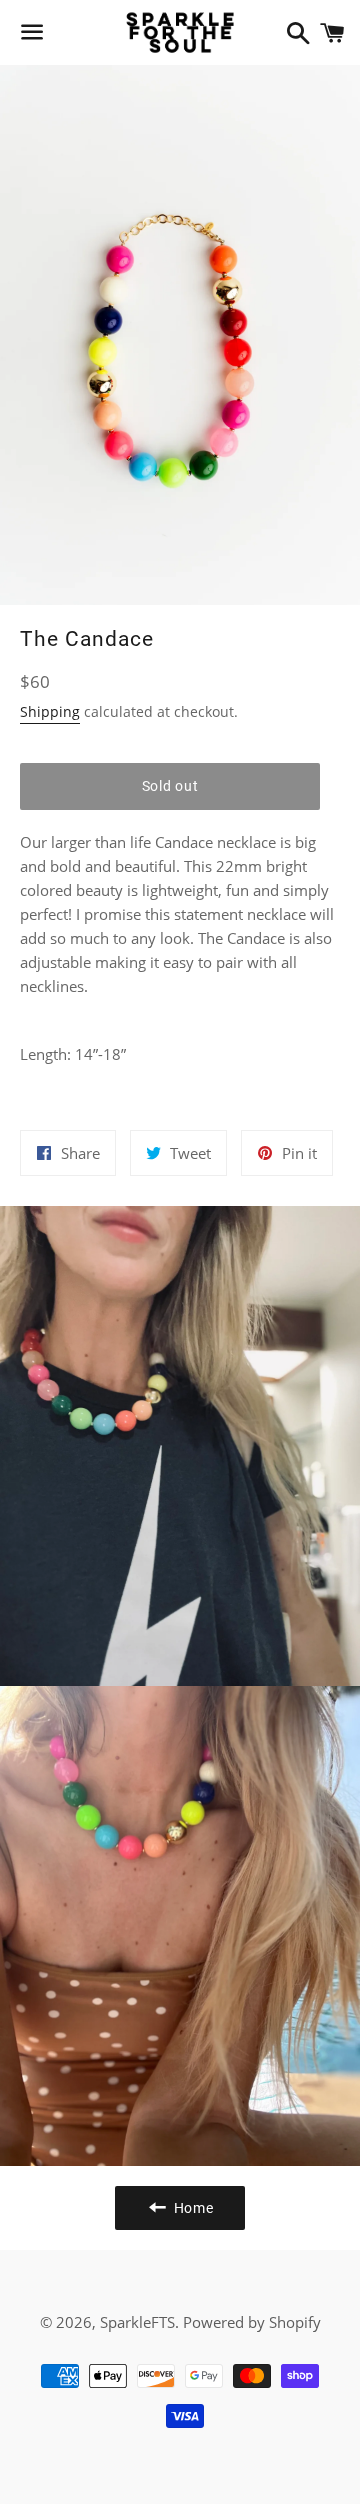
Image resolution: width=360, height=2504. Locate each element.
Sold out (170, 786)
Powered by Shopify (252, 2322)
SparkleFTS (137, 2322)
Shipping (50, 711)
